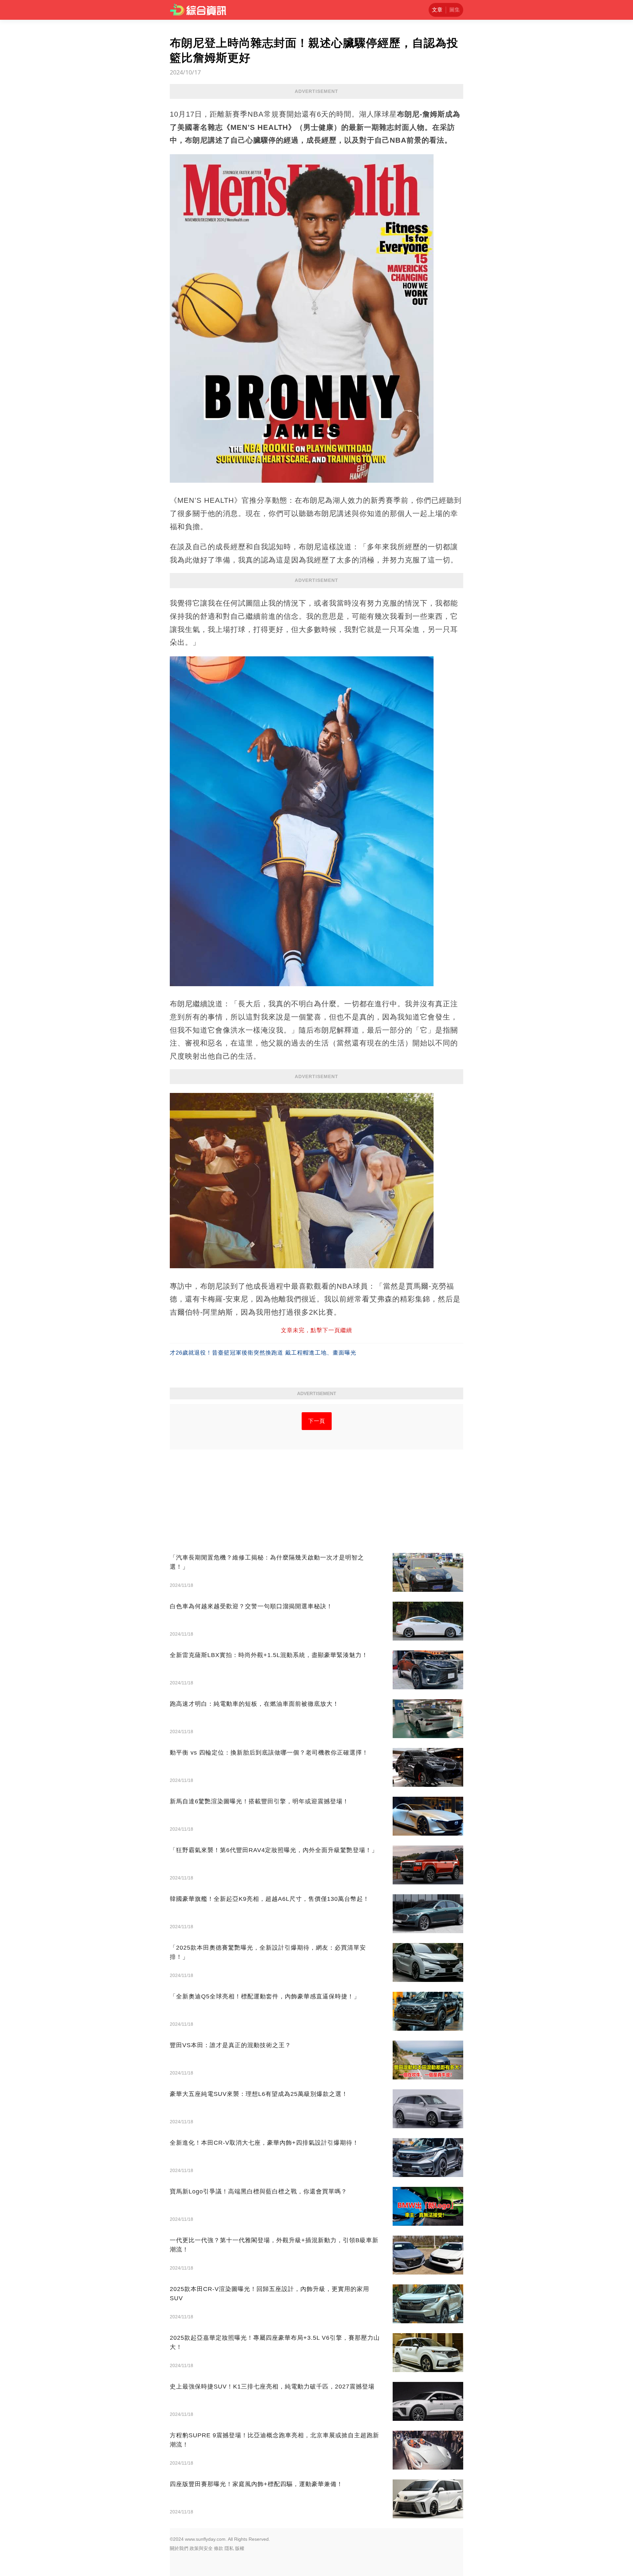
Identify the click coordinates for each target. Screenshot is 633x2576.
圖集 (455, 10)
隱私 (229, 2548)
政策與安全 (201, 2548)
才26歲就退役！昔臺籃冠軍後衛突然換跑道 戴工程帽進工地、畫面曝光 (263, 1353)
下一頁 (317, 1421)
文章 (437, 10)
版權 (240, 2548)
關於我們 (179, 2548)
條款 (219, 2548)
